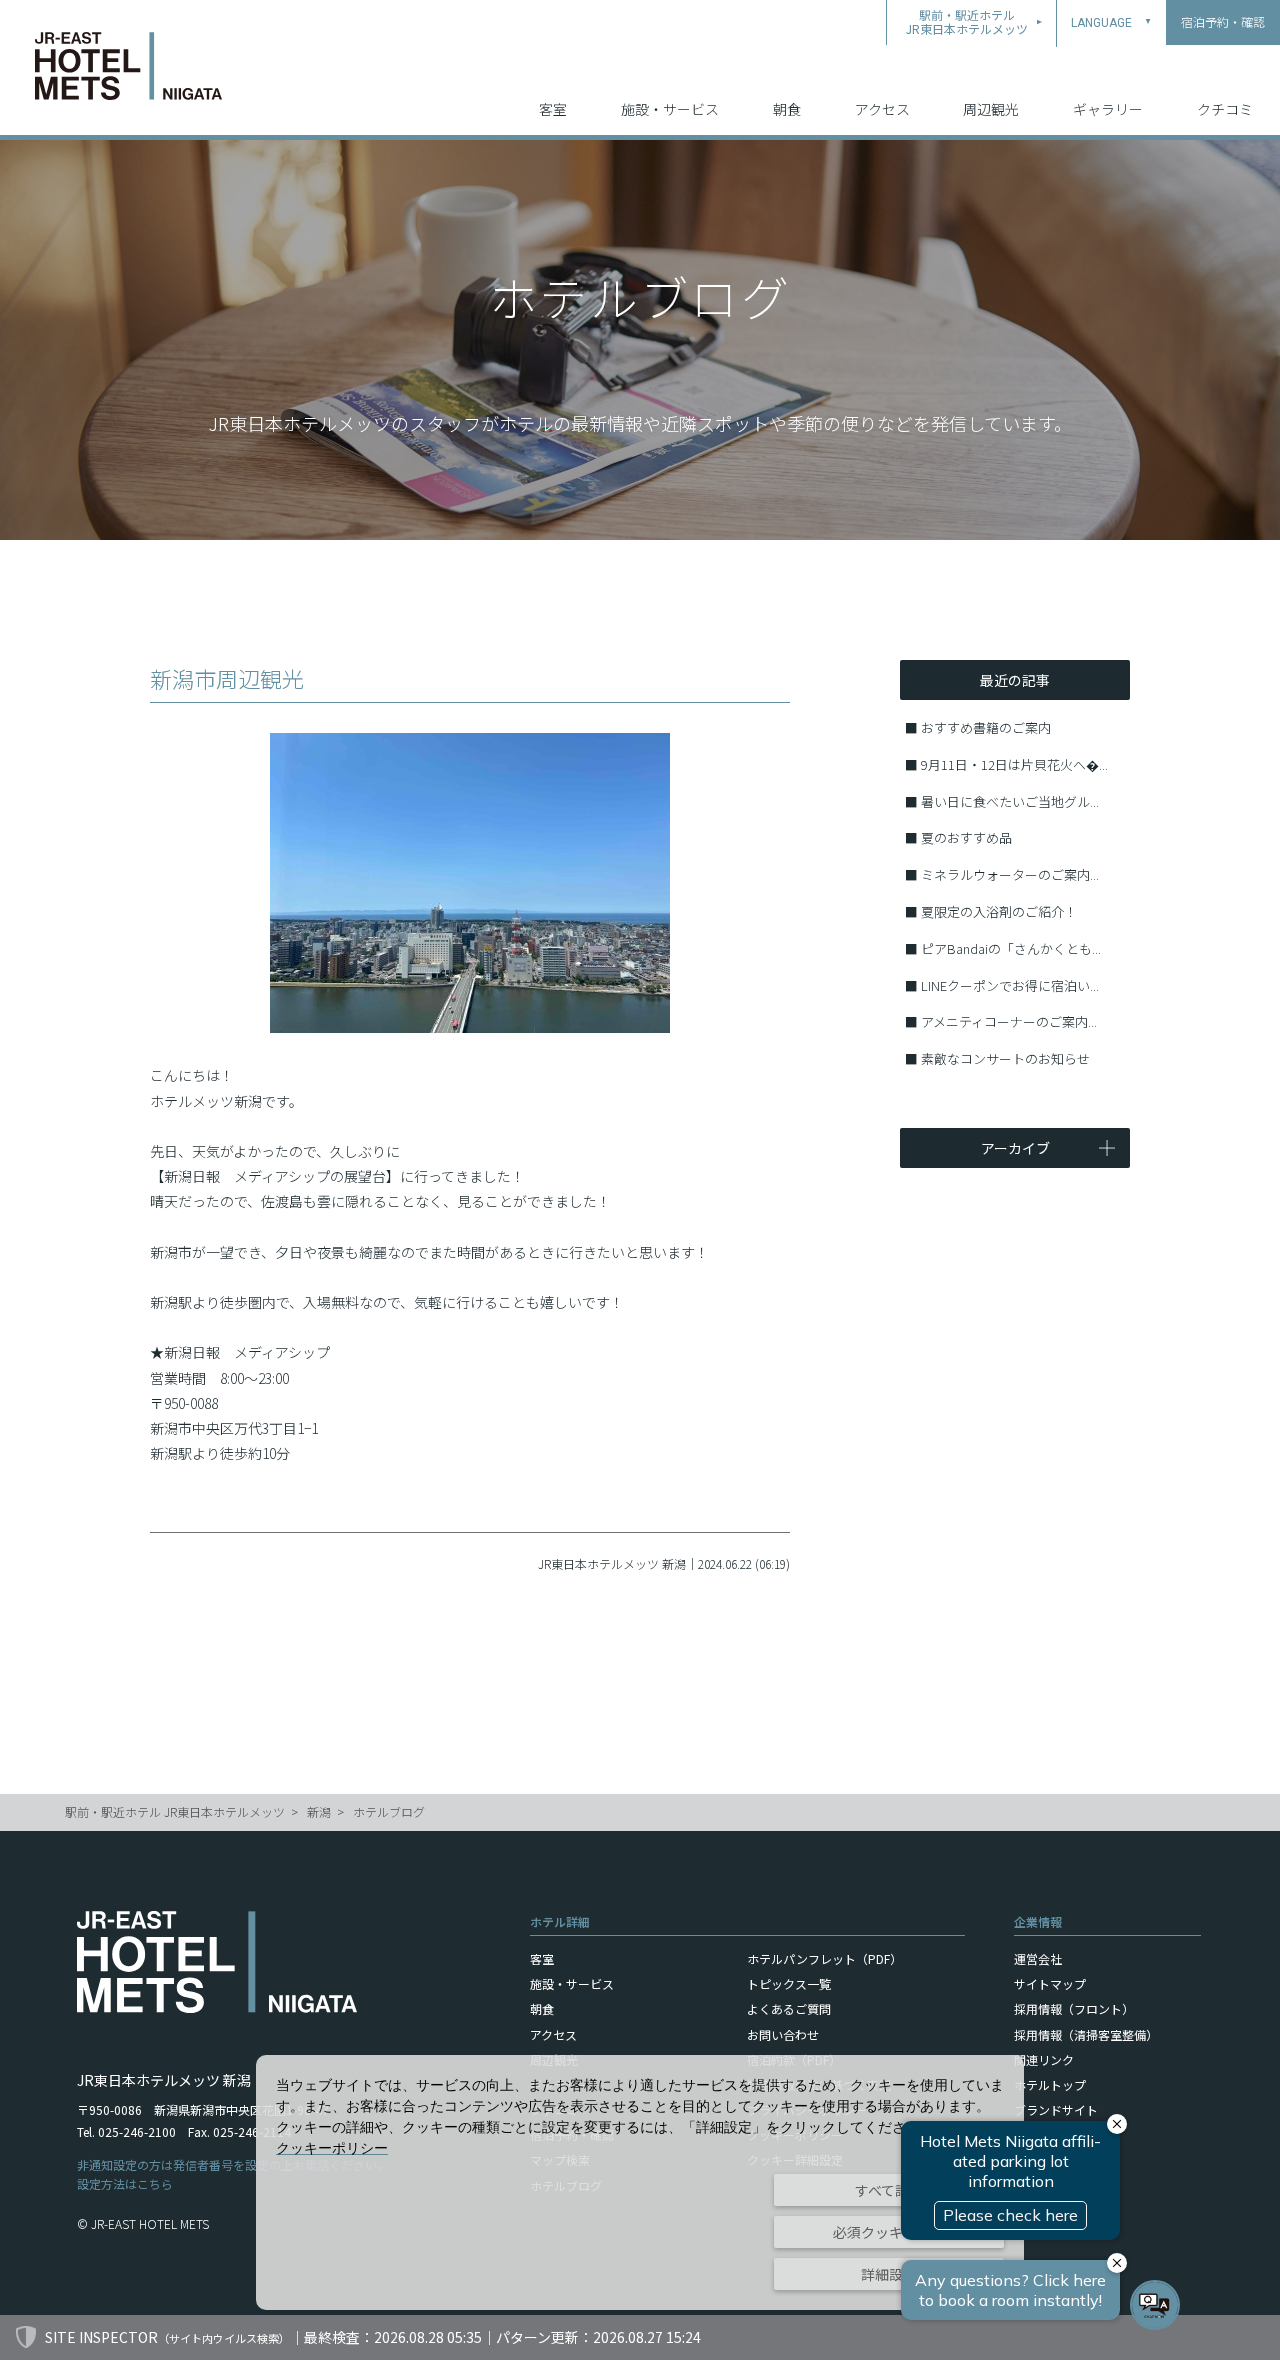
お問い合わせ (783, 2034)
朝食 (787, 109)
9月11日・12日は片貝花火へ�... (1014, 764)
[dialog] (640, 2182)
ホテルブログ (389, 1811)
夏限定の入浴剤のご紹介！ (999, 911)
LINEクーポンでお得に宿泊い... (1010, 985)
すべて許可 (889, 2190)
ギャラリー (1108, 109)
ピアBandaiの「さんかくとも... (1011, 948)
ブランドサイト (1056, 2109)
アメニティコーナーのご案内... (1009, 1021)
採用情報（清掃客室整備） (1086, 2034)
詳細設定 (889, 2274)
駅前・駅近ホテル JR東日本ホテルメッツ (175, 1811)
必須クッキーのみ (889, 2232)
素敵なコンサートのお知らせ (1005, 1058)
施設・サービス (670, 109)
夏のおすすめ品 (966, 837)
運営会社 (1038, 1958)
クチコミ (1225, 109)
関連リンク (1044, 2059)
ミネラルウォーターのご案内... (1010, 874)
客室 (553, 109)
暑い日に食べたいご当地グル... (1010, 801)
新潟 (319, 1811)
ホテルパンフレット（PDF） (824, 1958)
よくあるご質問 (789, 2008)
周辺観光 (991, 109)
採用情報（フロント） (1074, 2008)
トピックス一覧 (789, 1983)
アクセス (882, 109)
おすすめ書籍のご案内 (986, 727)
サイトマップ (1050, 1983)
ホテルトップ (1050, 2084)
